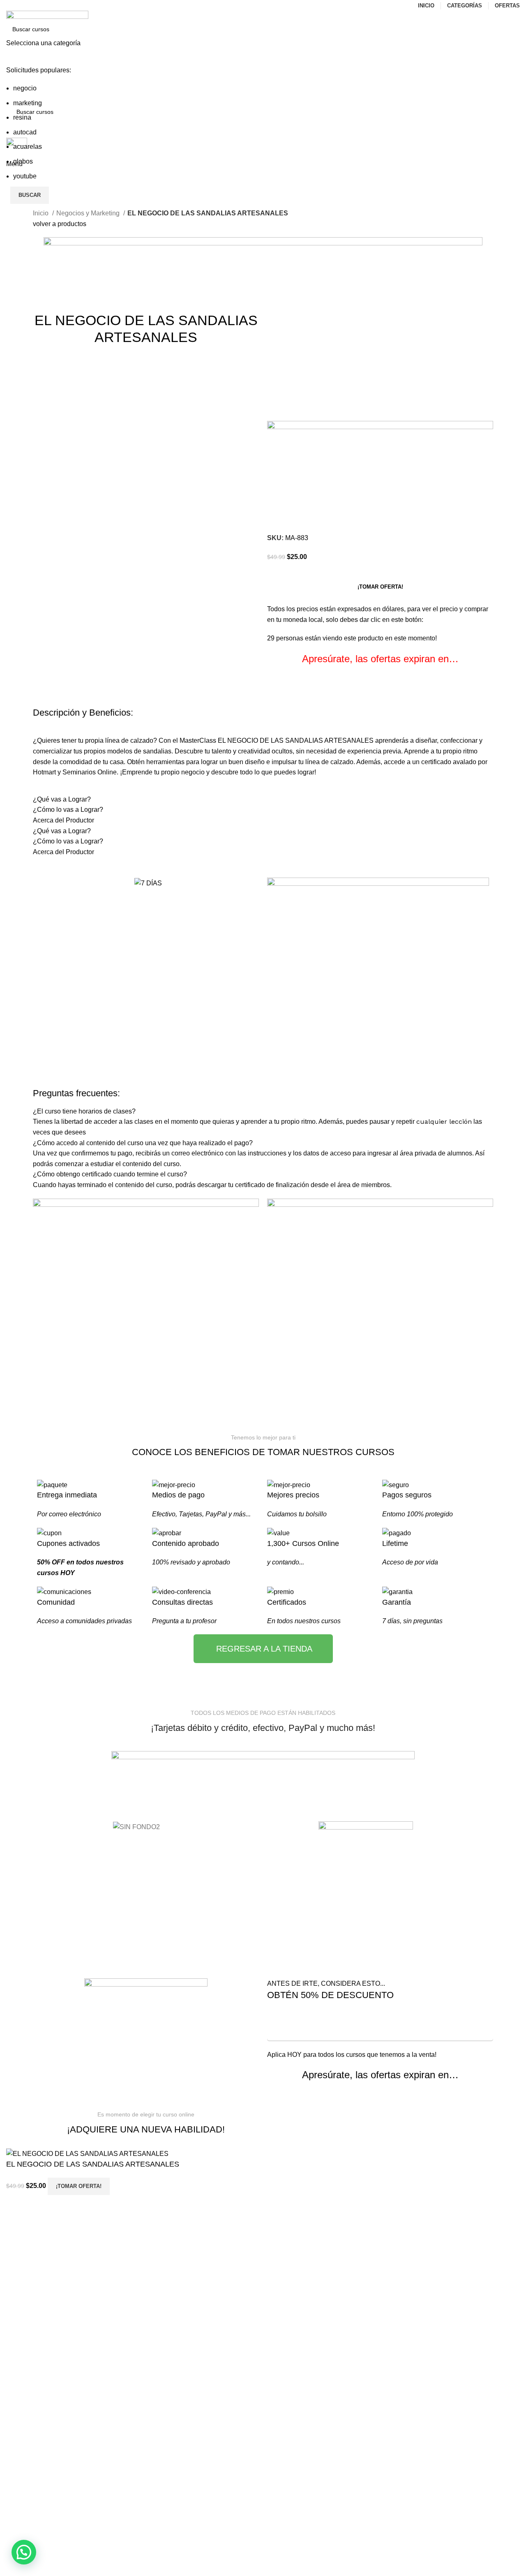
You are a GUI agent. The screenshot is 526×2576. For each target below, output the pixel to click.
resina (22, 117)
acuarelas (28, 147)
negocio (25, 88)
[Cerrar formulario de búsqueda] (10, 10)
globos (23, 161)
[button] (24, 2552)
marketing (28, 103)
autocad (25, 132)
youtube (25, 176)
